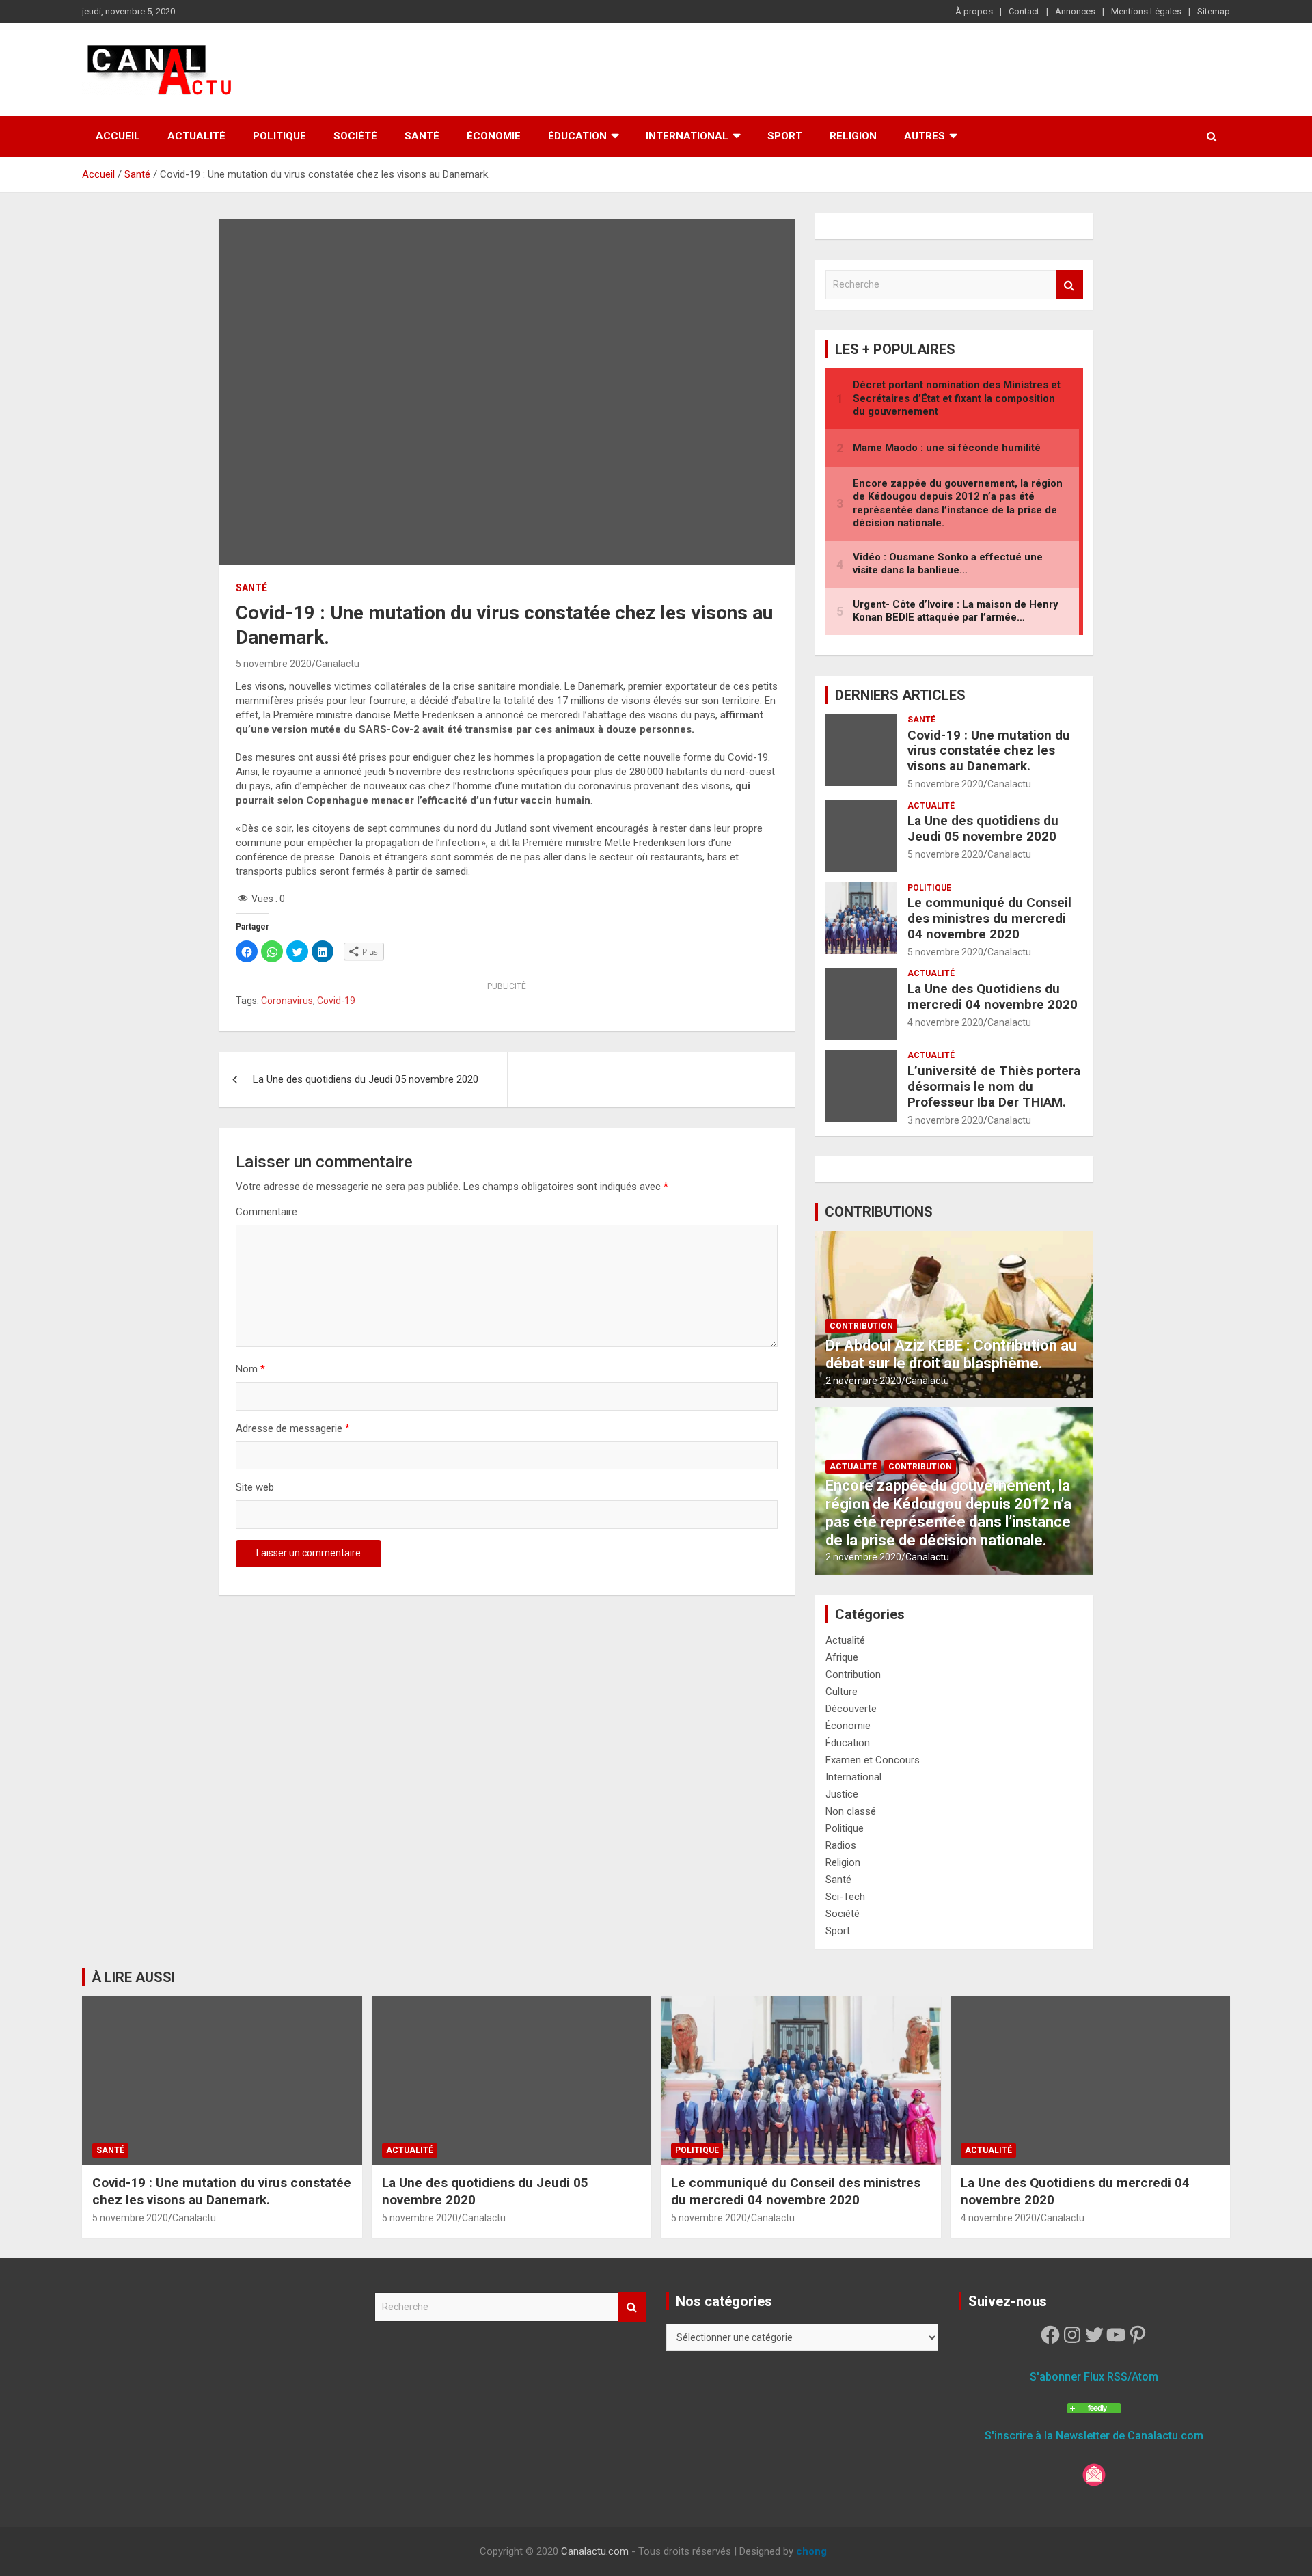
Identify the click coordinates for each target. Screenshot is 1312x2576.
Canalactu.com (595, 2551)
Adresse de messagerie (293, 1428)
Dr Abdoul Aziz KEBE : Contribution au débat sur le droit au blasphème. (951, 1354)
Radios (841, 1845)
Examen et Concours (873, 1760)
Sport (785, 136)
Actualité (196, 136)
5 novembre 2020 (274, 664)
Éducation (577, 136)
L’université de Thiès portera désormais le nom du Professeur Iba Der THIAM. (994, 1086)
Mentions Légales (1146, 11)
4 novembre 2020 (945, 1022)
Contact (1024, 11)
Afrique (842, 1657)
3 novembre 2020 (945, 1120)
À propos (974, 11)
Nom (250, 1369)
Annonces (1075, 11)
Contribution (861, 1326)
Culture (842, 1692)
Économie (494, 136)
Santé (422, 136)
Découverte (851, 1709)
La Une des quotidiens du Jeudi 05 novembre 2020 (366, 1079)
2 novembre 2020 (863, 1381)
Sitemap (1214, 11)
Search (1069, 285)
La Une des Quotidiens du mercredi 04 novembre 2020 (993, 996)
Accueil (118, 136)
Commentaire (266, 1212)
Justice (842, 1794)
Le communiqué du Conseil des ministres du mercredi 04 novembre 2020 (989, 918)
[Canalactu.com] (1094, 2405)
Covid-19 (336, 1001)
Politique (279, 136)
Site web (255, 1487)
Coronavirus (287, 1001)
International (687, 136)
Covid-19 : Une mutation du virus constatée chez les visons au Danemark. (989, 751)
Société (355, 136)
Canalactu (338, 664)
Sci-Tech (845, 1897)
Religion (853, 136)
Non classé (851, 1811)
